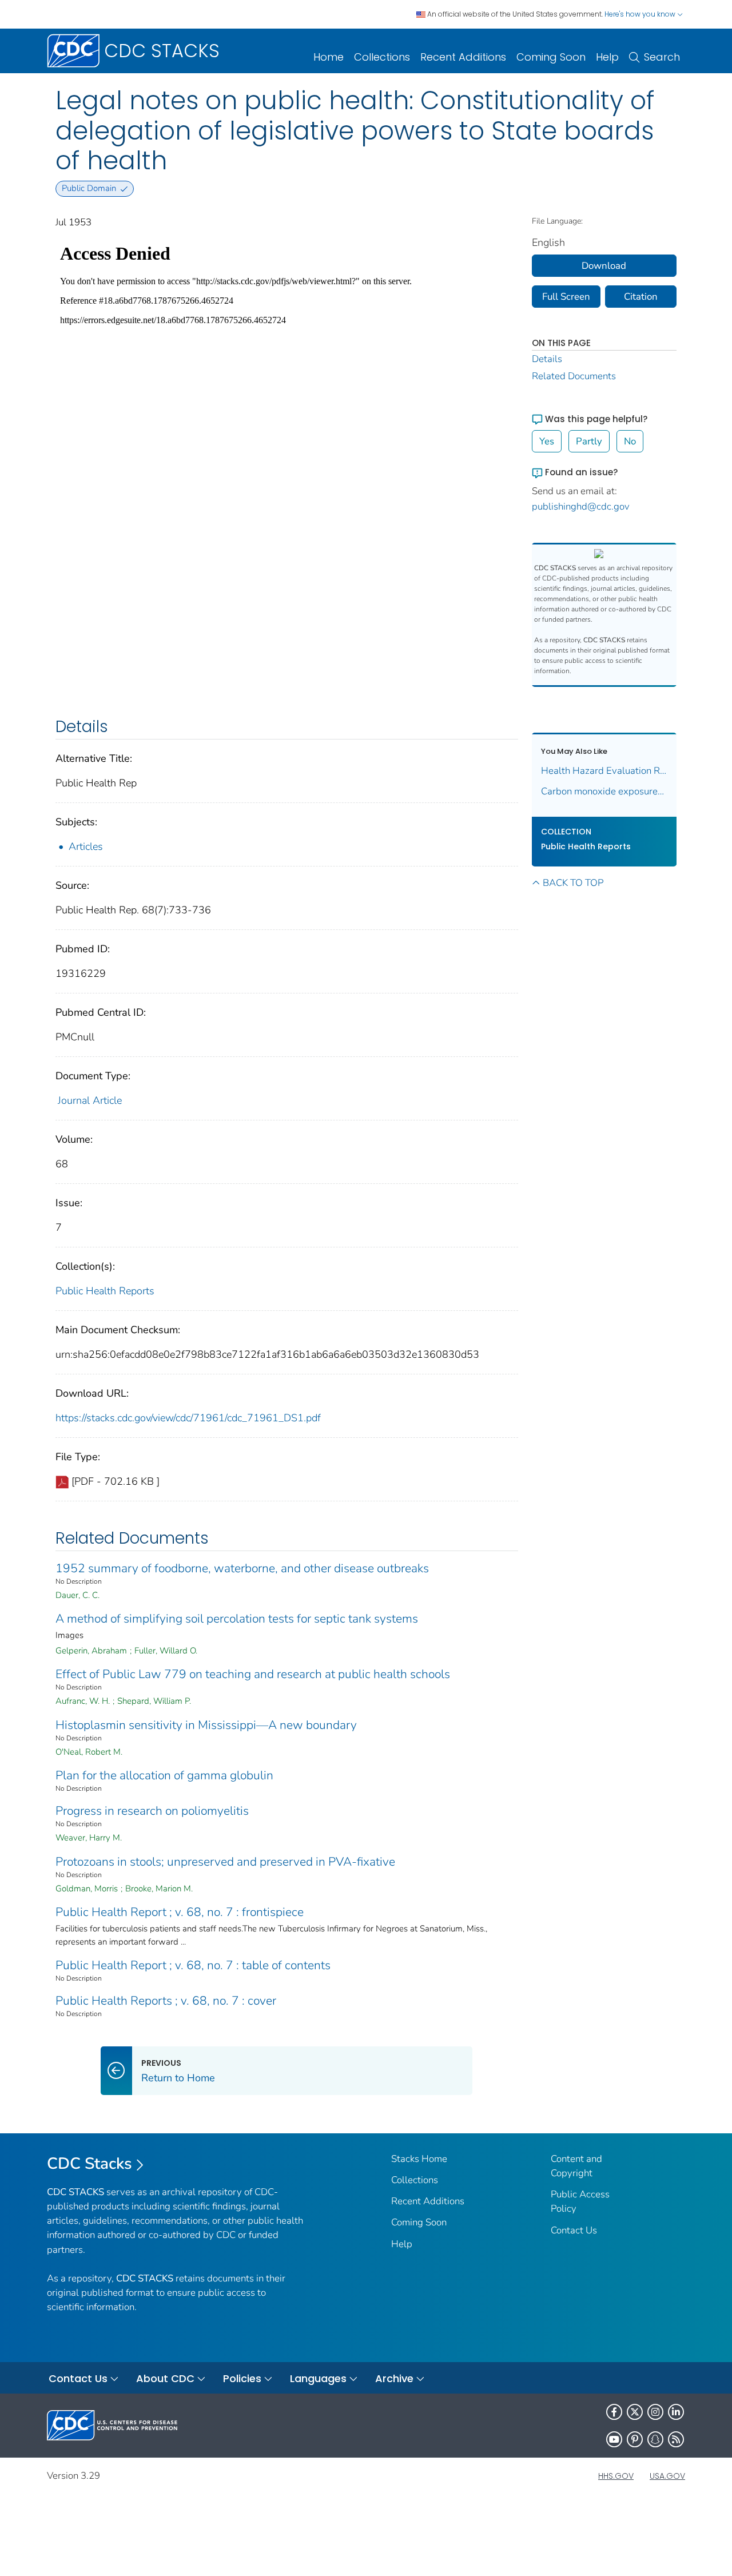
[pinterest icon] (635, 2439)
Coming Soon (551, 57)
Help (607, 57)
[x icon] (635, 2412)
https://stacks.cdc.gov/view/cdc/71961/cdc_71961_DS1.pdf (188, 1418)
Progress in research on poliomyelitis (152, 1811)
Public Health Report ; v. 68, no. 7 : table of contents (193, 1965)
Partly (589, 441)
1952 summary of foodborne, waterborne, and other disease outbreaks (242, 1568)
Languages (318, 2378)
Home (329, 57)
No (630, 441)
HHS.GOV (616, 2476)
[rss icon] (676, 2439)
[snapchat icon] (655, 2439)
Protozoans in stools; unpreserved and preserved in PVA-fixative (225, 1862)
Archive (394, 2378)
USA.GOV (667, 2476)
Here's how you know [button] (641, 14)
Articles (86, 846)
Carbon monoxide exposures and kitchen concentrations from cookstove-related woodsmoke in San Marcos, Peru (604, 791)
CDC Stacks (89, 2164)
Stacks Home (419, 2159)
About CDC (165, 2378)
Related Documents (574, 376)
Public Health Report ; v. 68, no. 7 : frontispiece (180, 1912)
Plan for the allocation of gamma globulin (164, 1775)
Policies (242, 2378)
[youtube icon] (614, 2439)
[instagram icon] (655, 2412)
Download (604, 266)
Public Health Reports (105, 1291)
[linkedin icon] (676, 2412)
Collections (382, 57)
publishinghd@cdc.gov (581, 506)
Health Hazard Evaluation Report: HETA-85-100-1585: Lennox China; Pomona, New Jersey (604, 771)
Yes (547, 441)
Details (547, 359)
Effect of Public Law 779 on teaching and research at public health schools (253, 1674)
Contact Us (574, 2230)
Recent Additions (463, 57)
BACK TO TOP (573, 883)
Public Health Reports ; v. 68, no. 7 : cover (166, 2001)
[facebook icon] (614, 2412)
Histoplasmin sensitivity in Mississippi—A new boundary (206, 1725)
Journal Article (90, 1100)
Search (662, 57)
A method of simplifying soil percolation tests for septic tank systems (237, 1619)
